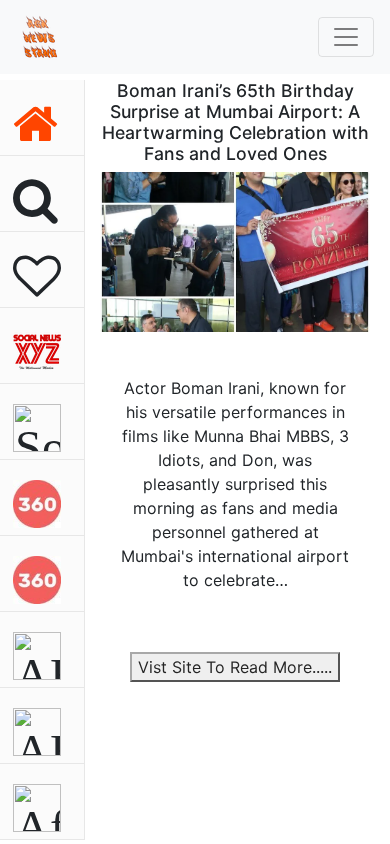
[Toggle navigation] (346, 37)
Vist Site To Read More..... (235, 667)
